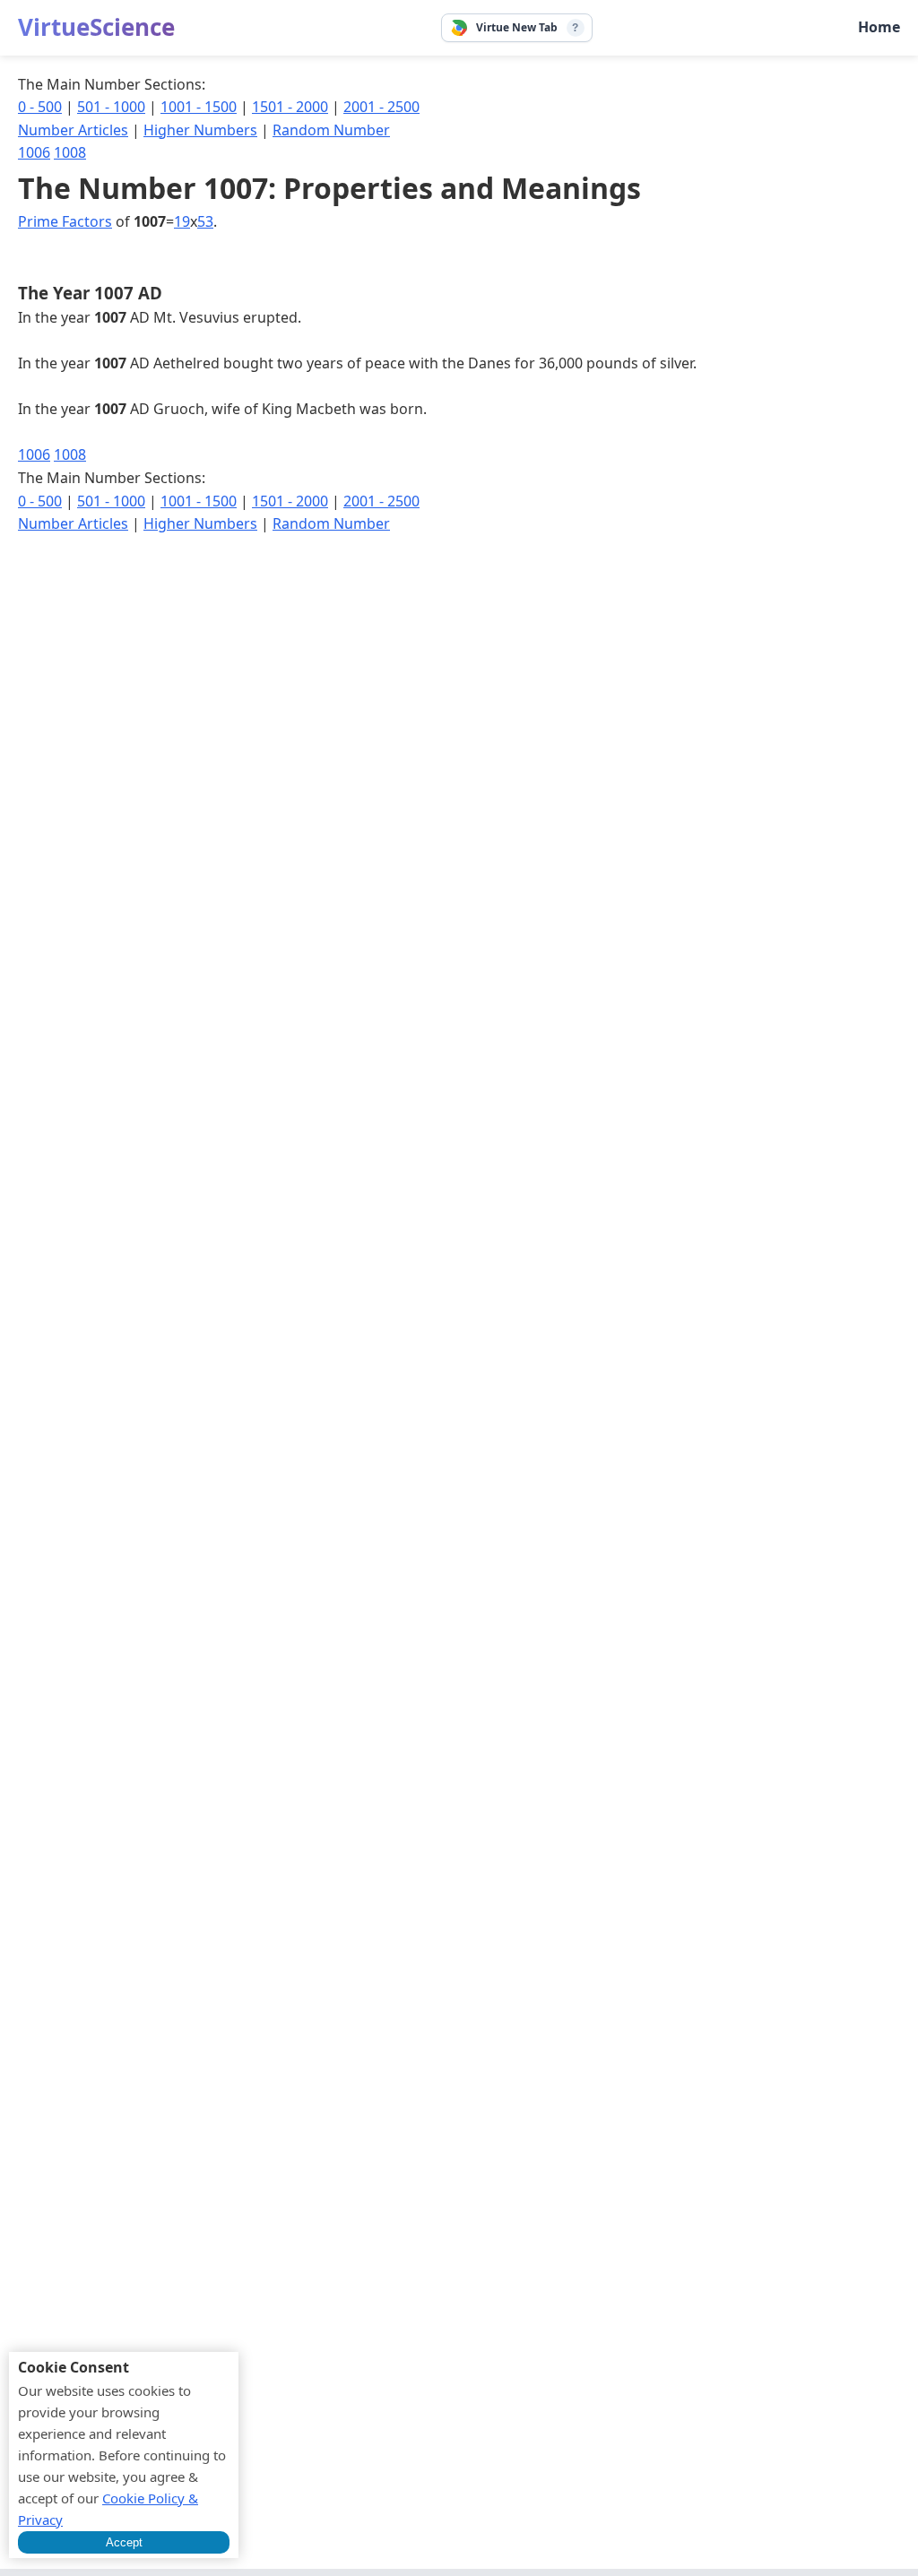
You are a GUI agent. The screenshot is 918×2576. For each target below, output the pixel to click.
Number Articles (73, 130)
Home (879, 27)
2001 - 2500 (381, 107)
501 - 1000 (111, 107)
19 (182, 221)
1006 (34, 152)
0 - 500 (40, 107)
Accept (124, 2542)
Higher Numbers (200, 130)
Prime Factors (65, 221)
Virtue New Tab (517, 27)
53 (205, 221)
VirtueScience (96, 27)
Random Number (331, 130)
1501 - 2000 (290, 107)
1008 (70, 152)
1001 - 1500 (199, 107)
